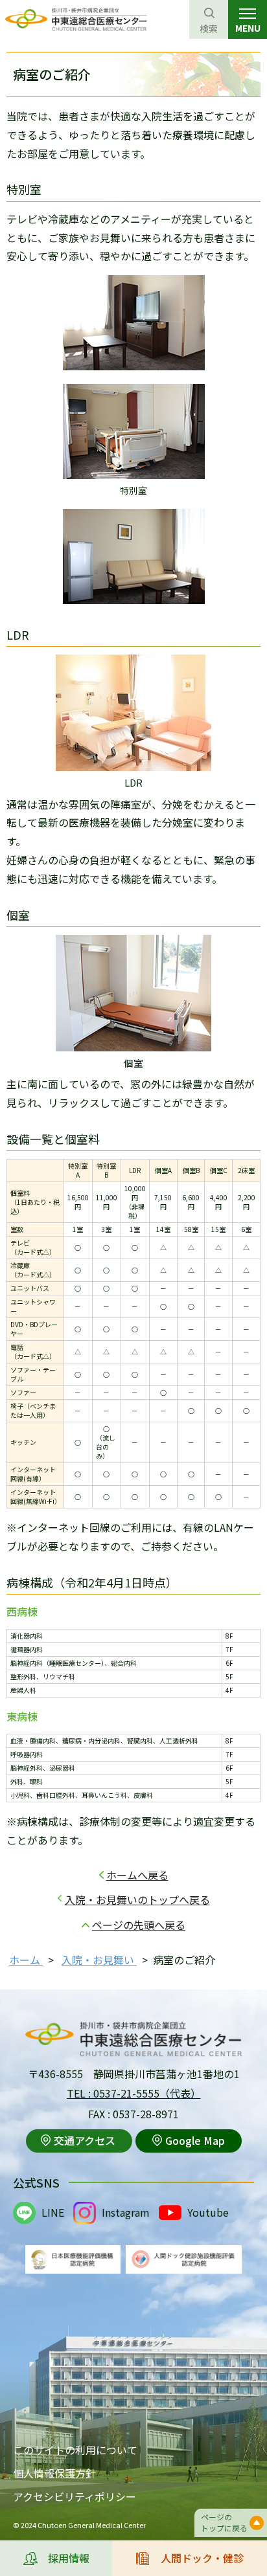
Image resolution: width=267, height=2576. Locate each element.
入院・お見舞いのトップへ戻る (137, 1899)
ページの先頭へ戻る (139, 1925)
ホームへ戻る (137, 1875)
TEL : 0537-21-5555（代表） (134, 2093)
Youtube (208, 2212)
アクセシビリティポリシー (75, 2496)
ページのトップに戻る (224, 2522)
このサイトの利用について (75, 2450)
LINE (53, 2212)
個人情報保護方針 (54, 2473)
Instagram (126, 2212)
